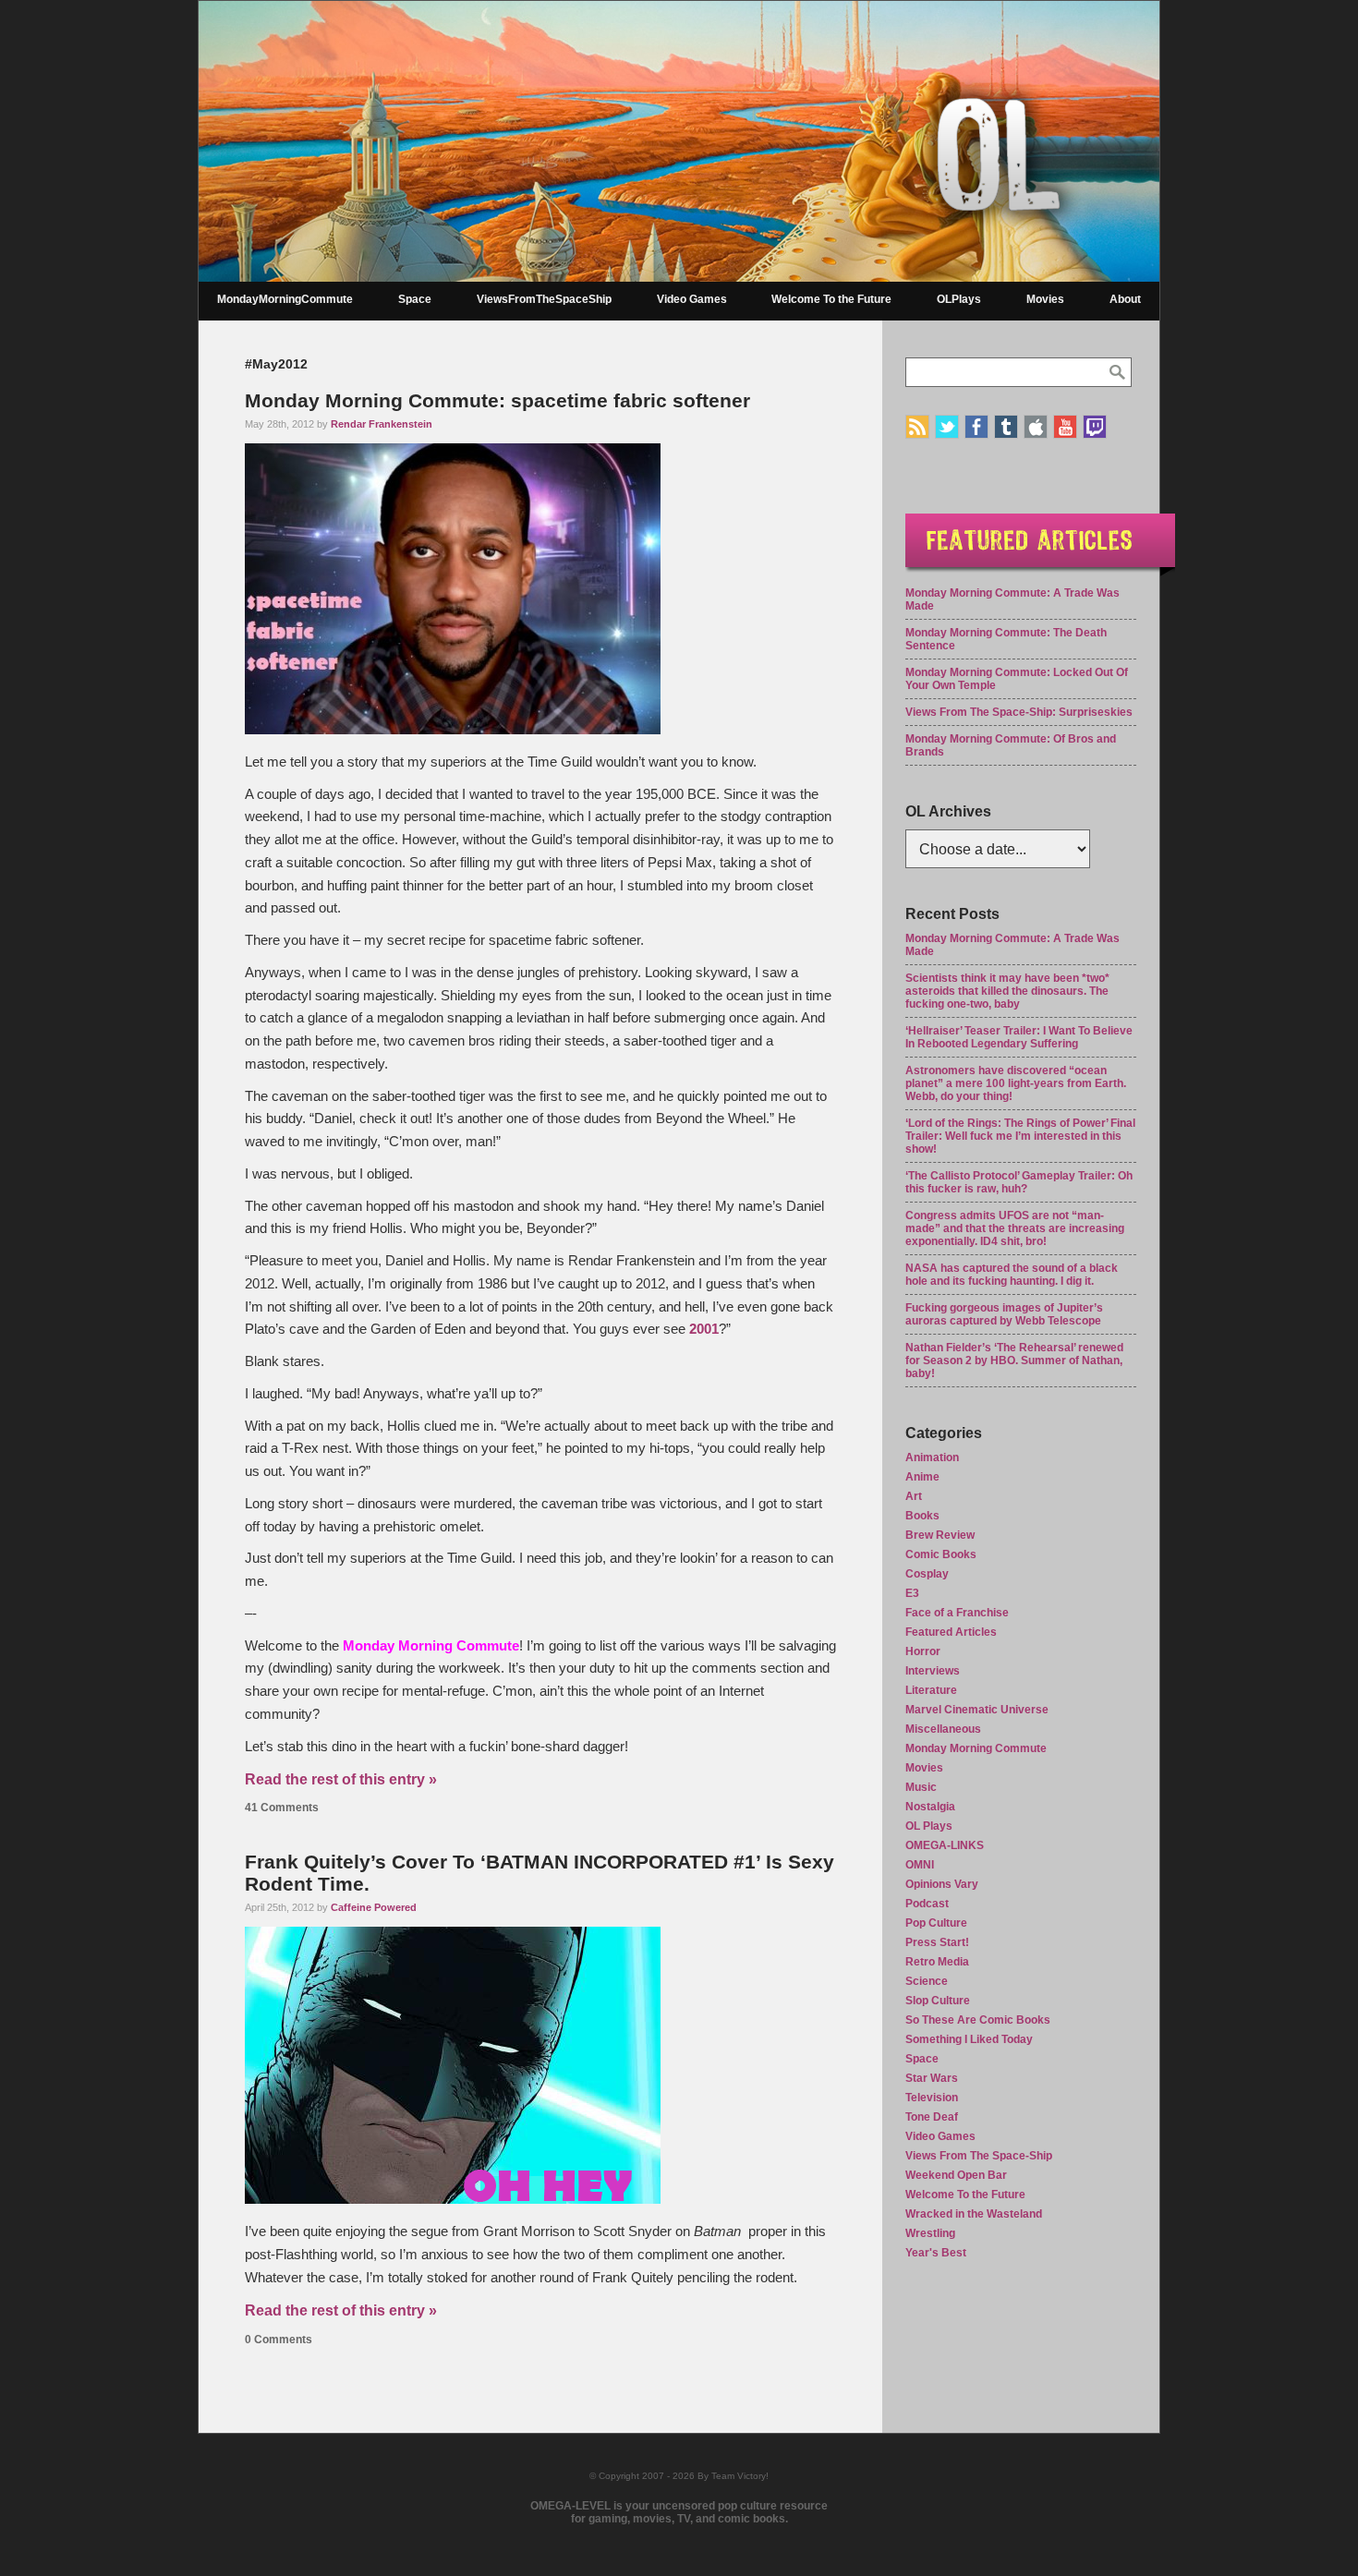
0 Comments (279, 2340)
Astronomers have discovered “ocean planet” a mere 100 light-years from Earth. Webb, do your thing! (1016, 1083)
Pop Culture (936, 1923)
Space (415, 299)
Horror (923, 1651)
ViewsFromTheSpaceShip (544, 299)
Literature (931, 1690)
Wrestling (930, 2233)
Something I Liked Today (969, 2039)
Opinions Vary (942, 1884)
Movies (1045, 299)
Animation (932, 1457)
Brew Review (940, 1535)
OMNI (920, 1865)
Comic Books (941, 1554)
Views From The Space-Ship (979, 2156)
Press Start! (937, 1942)
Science (927, 1981)
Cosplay (927, 1574)
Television (932, 2098)
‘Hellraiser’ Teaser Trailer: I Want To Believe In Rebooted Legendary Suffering (1019, 1037)
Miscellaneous (943, 1729)
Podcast (927, 1904)
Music (921, 1787)
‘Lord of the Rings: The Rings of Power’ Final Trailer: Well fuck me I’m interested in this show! (1020, 1136)
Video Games (692, 299)
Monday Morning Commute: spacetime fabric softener (497, 400)
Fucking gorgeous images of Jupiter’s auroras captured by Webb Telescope (1004, 1314)
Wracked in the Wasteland (974, 2214)
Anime (922, 1477)
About (1125, 299)
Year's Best (936, 2253)
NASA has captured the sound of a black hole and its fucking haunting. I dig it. (1012, 1275)
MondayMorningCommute (285, 299)
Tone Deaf (932, 2117)
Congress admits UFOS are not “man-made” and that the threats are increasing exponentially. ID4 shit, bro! (1015, 1228)
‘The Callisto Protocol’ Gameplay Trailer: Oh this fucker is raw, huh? (1019, 1182)
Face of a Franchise (957, 1613)
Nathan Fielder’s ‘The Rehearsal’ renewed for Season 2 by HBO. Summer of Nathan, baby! (1014, 1361)
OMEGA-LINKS (945, 1845)
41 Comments (282, 1808)
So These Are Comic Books (978, 2020)
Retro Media (937, 1962)
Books (922, 1516)
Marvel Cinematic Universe (977, 1710)
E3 (912, 1593)
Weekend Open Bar (956, 2175)
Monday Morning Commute (976, 1748)
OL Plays (929, 1826)
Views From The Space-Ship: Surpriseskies (1019, 712)
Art (914, 1496)
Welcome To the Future (831, 299)
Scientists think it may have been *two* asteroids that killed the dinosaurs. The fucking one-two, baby (1007, 991)
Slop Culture (938, 2001)
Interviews (933, 1671)
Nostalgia (930, 1807)
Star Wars (932, 2078)
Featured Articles (951, 1632)
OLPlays (959, 299)
